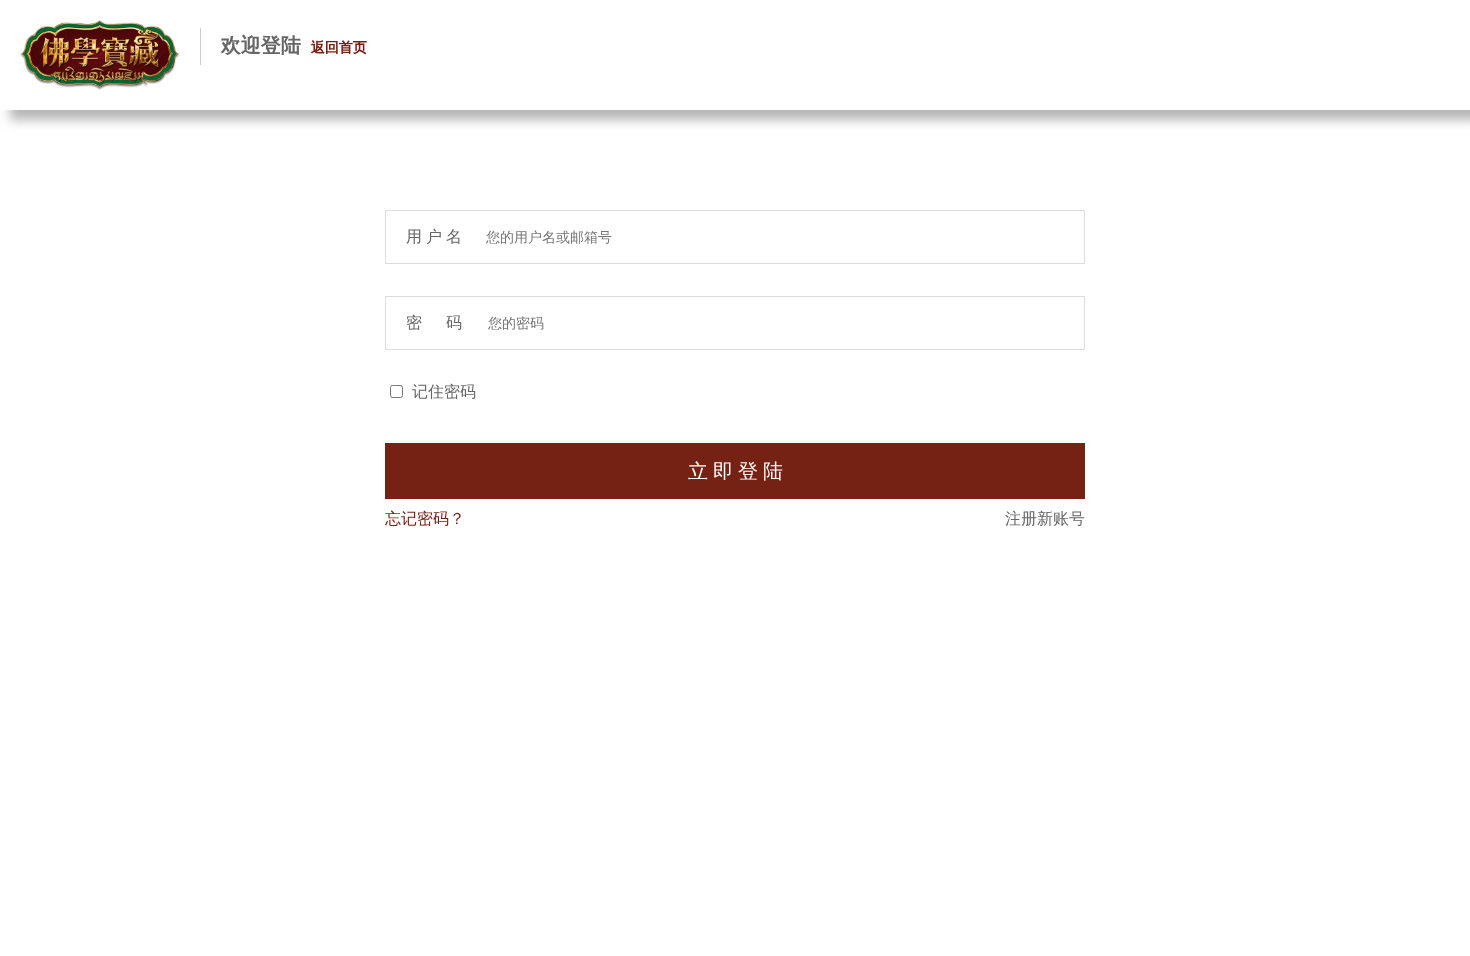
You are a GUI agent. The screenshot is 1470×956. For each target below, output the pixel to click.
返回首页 (339, 47)
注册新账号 (1045, 518)
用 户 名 (436, 236)
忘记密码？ (425, 518)
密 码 (437, 322)
